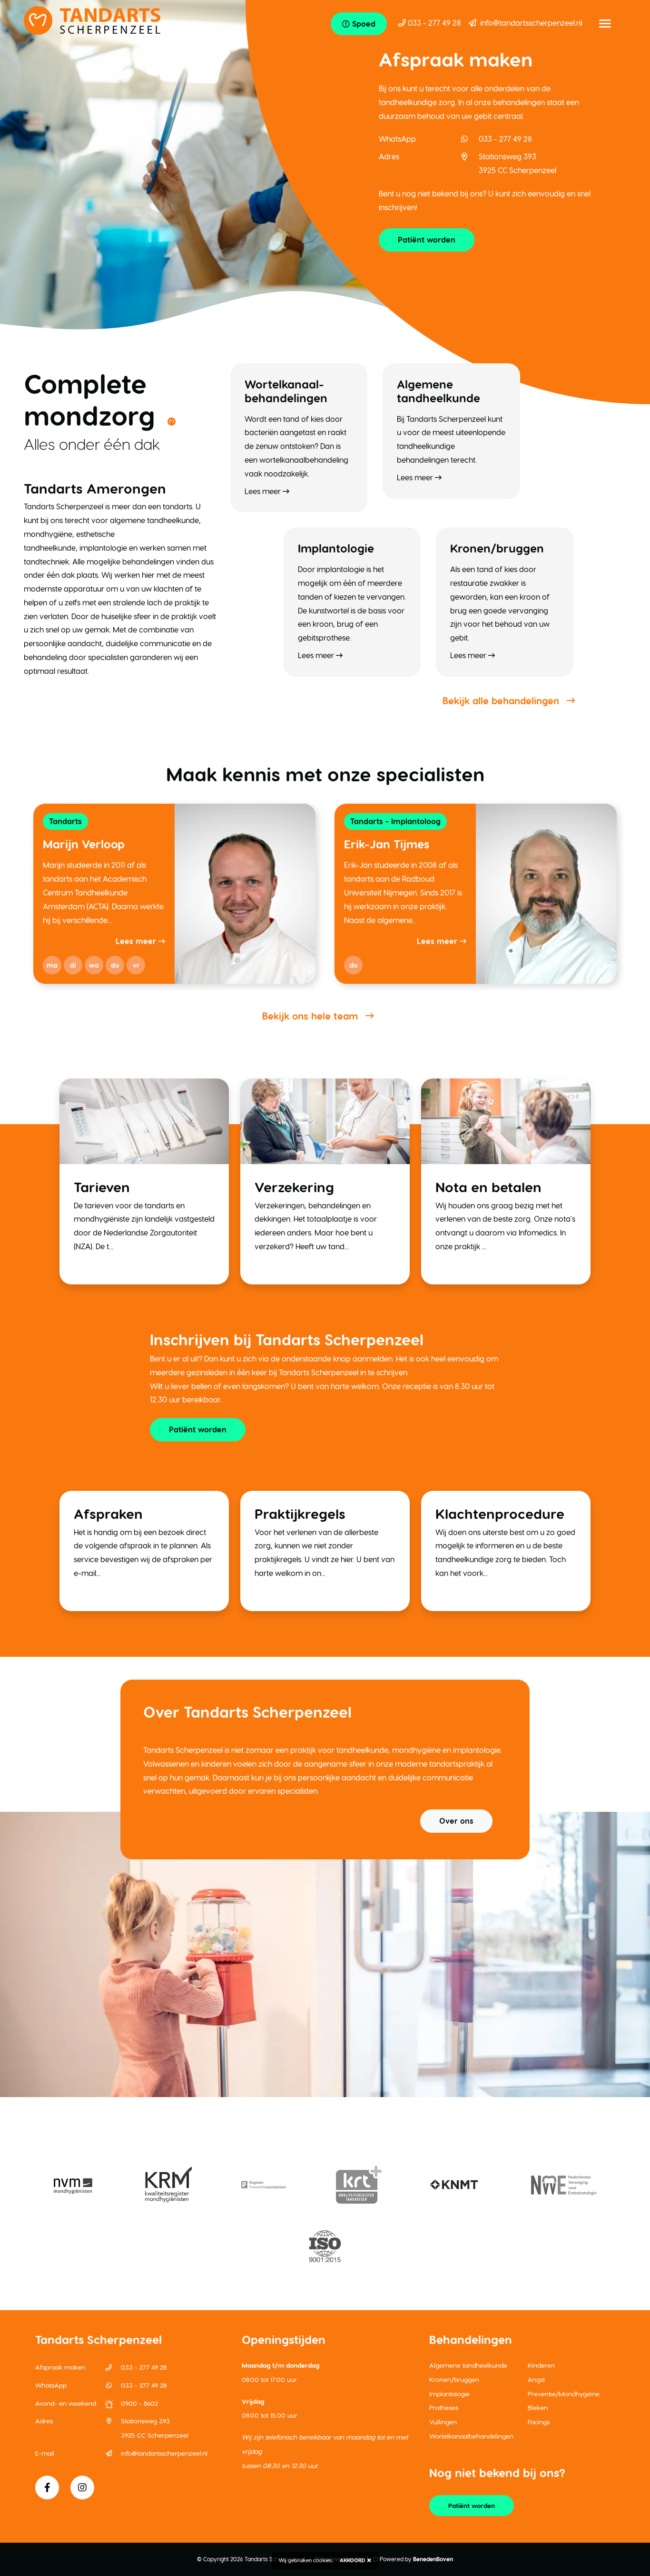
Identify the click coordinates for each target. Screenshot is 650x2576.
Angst (536, 2379)
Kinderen (541, 2365)
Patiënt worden (427, 239)
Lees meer (137, 941)
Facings (539, 2422)
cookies (322, 2560)
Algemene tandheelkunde (468, 2365)
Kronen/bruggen (454, 2379)
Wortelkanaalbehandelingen (471, 2436)
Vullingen (443, 2422)
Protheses (444, 2407)
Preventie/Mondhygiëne (564, 2394)
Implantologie (449, 2394)
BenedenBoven (433, 2559)
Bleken (538, 2407)
